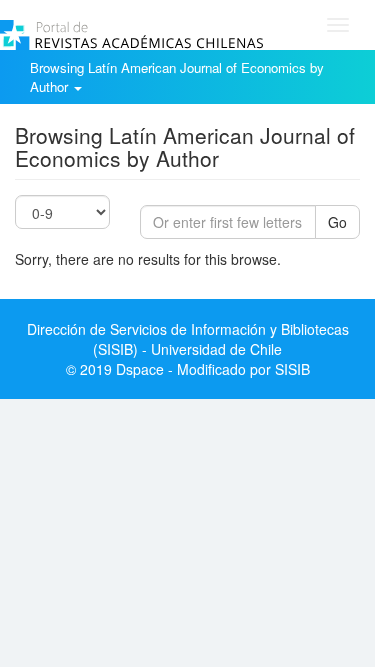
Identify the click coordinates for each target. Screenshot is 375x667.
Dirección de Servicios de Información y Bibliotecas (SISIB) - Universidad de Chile (188, 339)
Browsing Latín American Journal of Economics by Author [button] (177, 77)
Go (337, 222)
